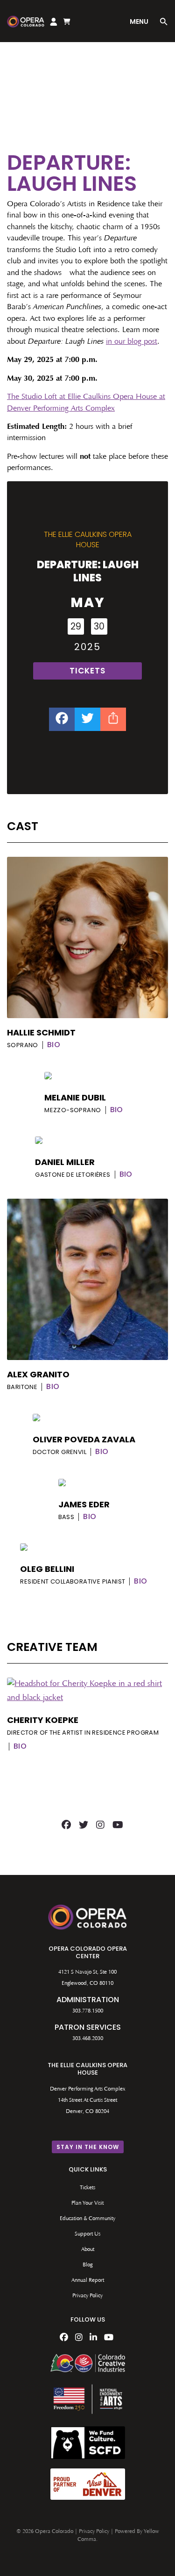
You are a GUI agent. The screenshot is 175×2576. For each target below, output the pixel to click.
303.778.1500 (88, 2011)
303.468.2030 (88, 2039)
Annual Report (88, 2280)
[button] (164, 23)
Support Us (87, 2234)
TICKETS (87, 671)
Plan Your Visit (87, 2203)
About (88, 2250)
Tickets (87, 2188)
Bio (54, 1045)
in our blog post (132, 342)
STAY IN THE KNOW (88, 2147)
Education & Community (87, 2219)
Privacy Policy (87, 2296)
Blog (87, 2265)
